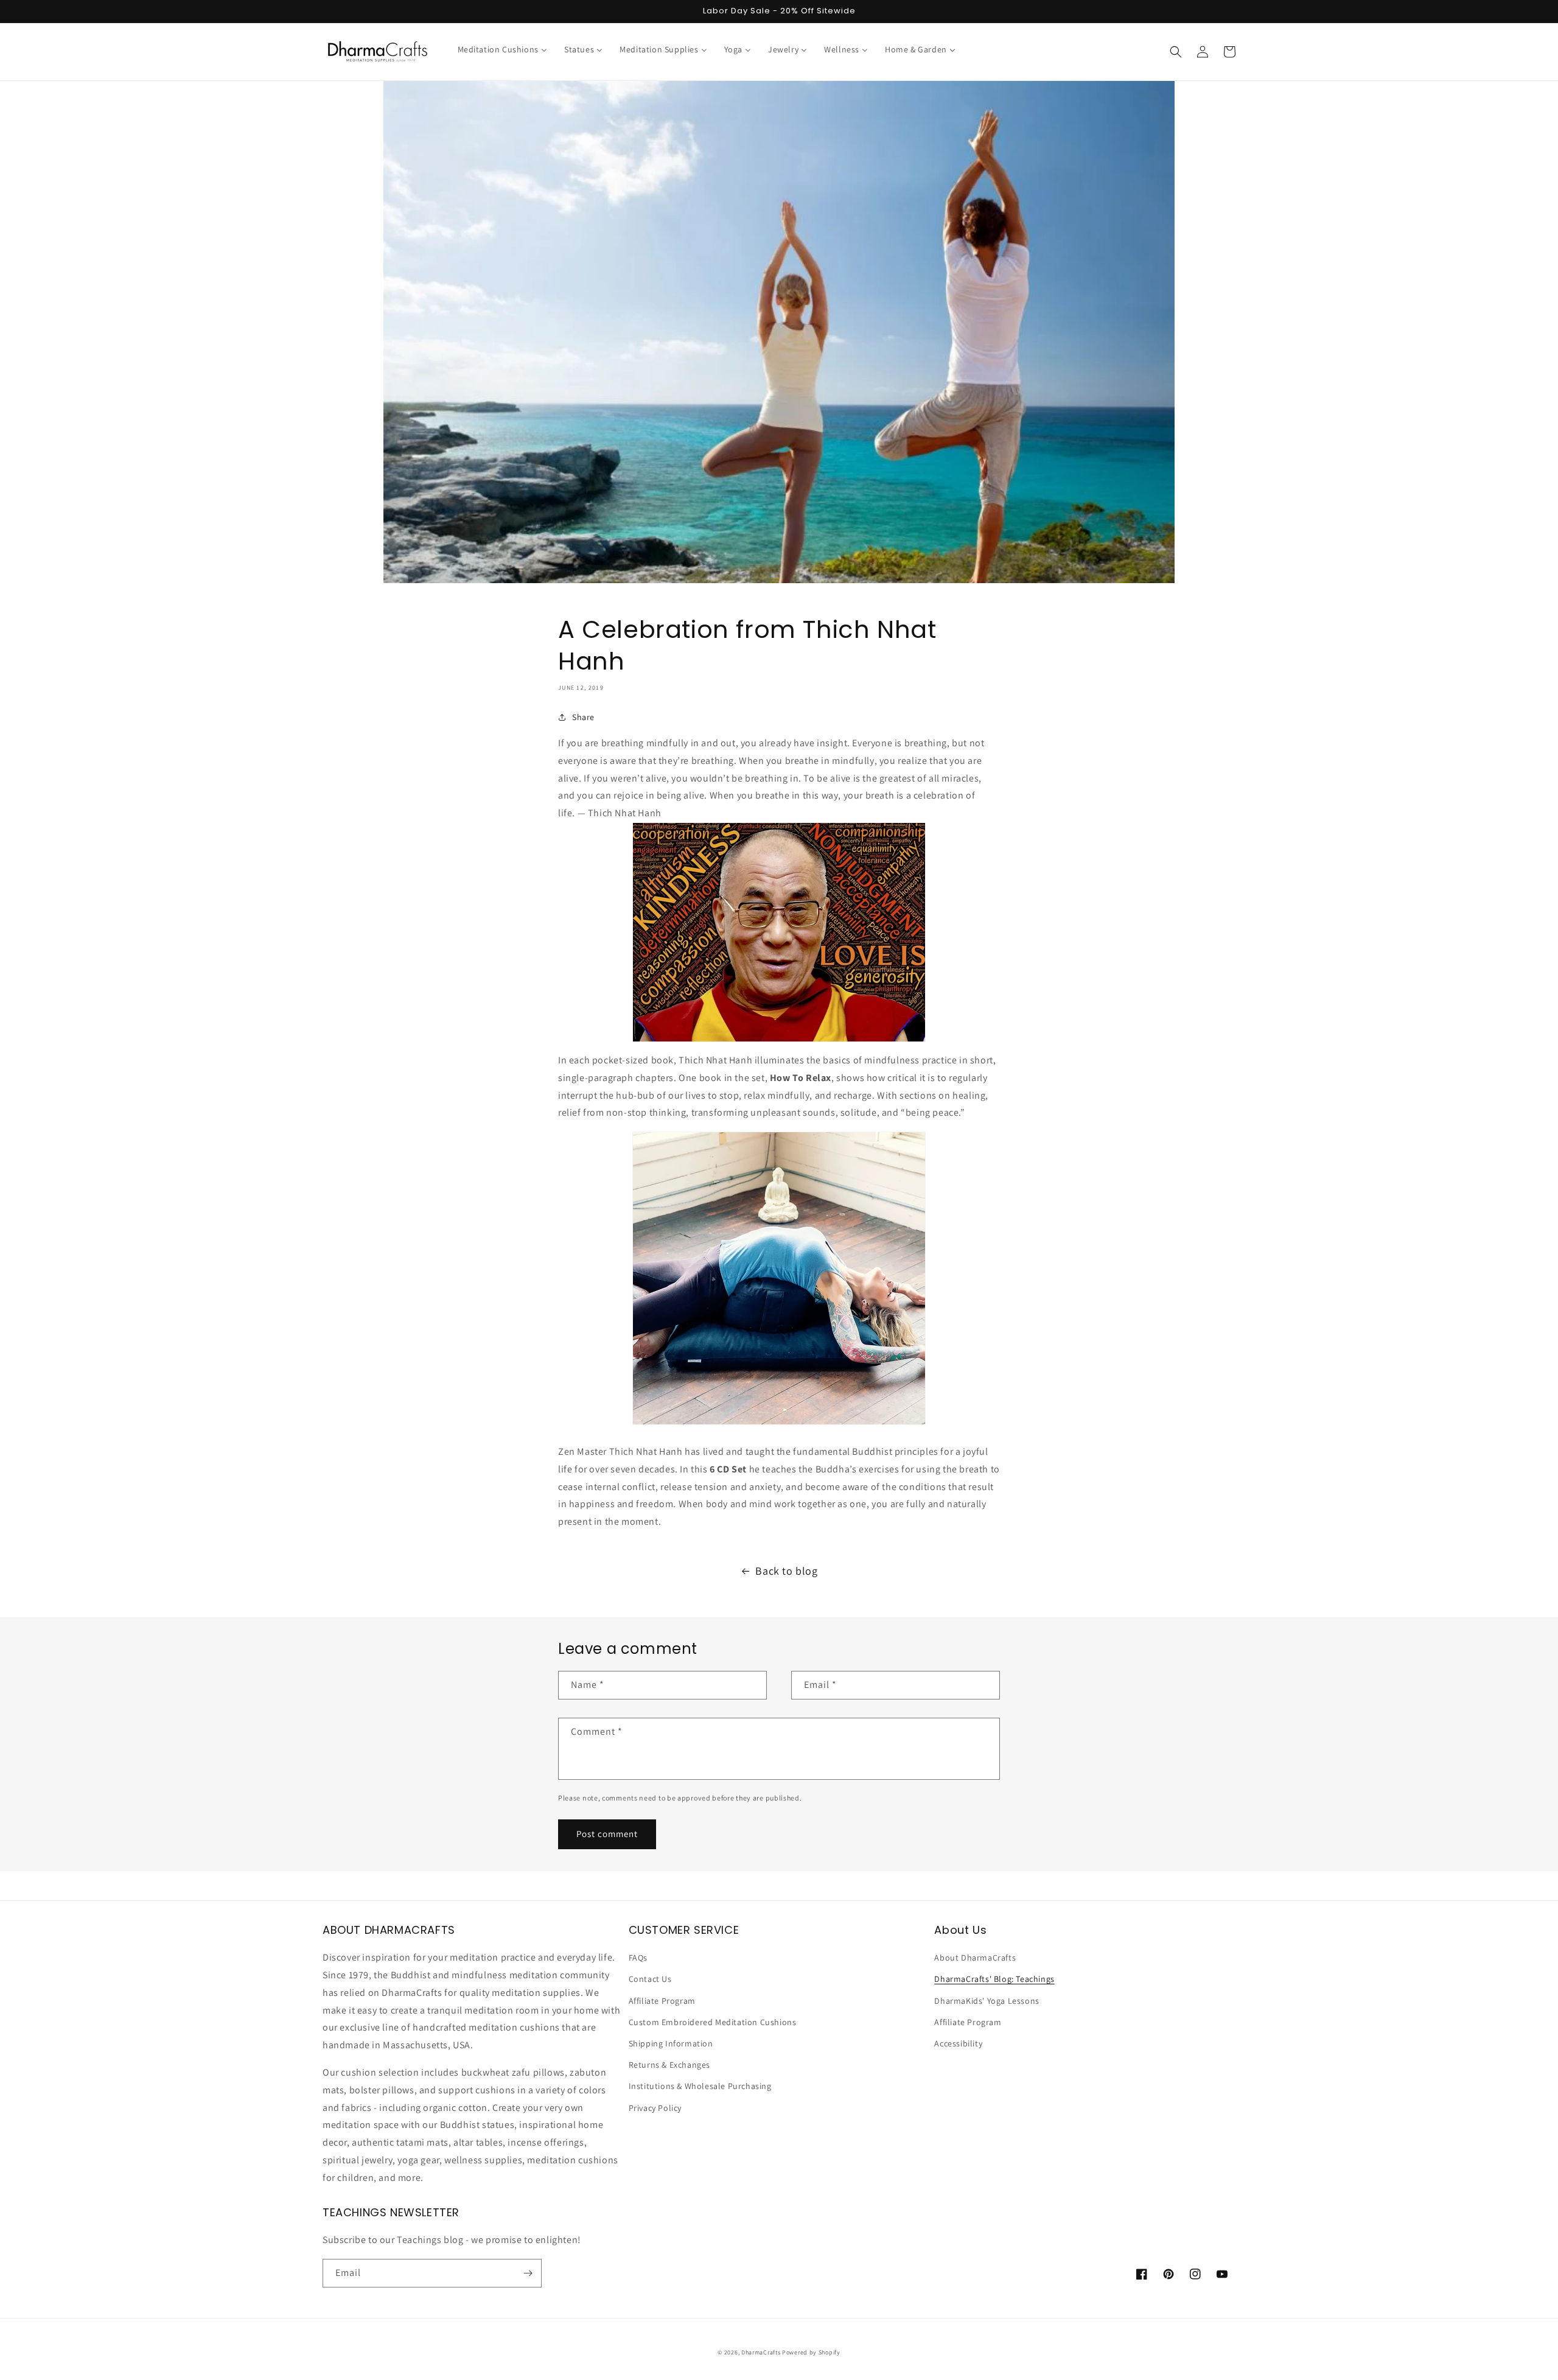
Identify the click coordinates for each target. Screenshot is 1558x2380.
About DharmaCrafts (975, 1958)
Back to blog (786, 1571)
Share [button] (583, 717)
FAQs (638, 1958)
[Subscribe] (528, 2273)
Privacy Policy (655, 2108)
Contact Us (650, 1979)
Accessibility (958, 2043)
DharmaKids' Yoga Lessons (987, 2001)
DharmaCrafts (761, 2352)
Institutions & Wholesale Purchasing (700, 2086)
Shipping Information (671, 2043)
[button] (1176, 52)
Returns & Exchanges (669, 2065)
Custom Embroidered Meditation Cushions (713, 2022)
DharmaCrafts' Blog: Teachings (994, 1979)
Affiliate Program (662, 2001)
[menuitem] (502, 49)
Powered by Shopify (811, 2352)
